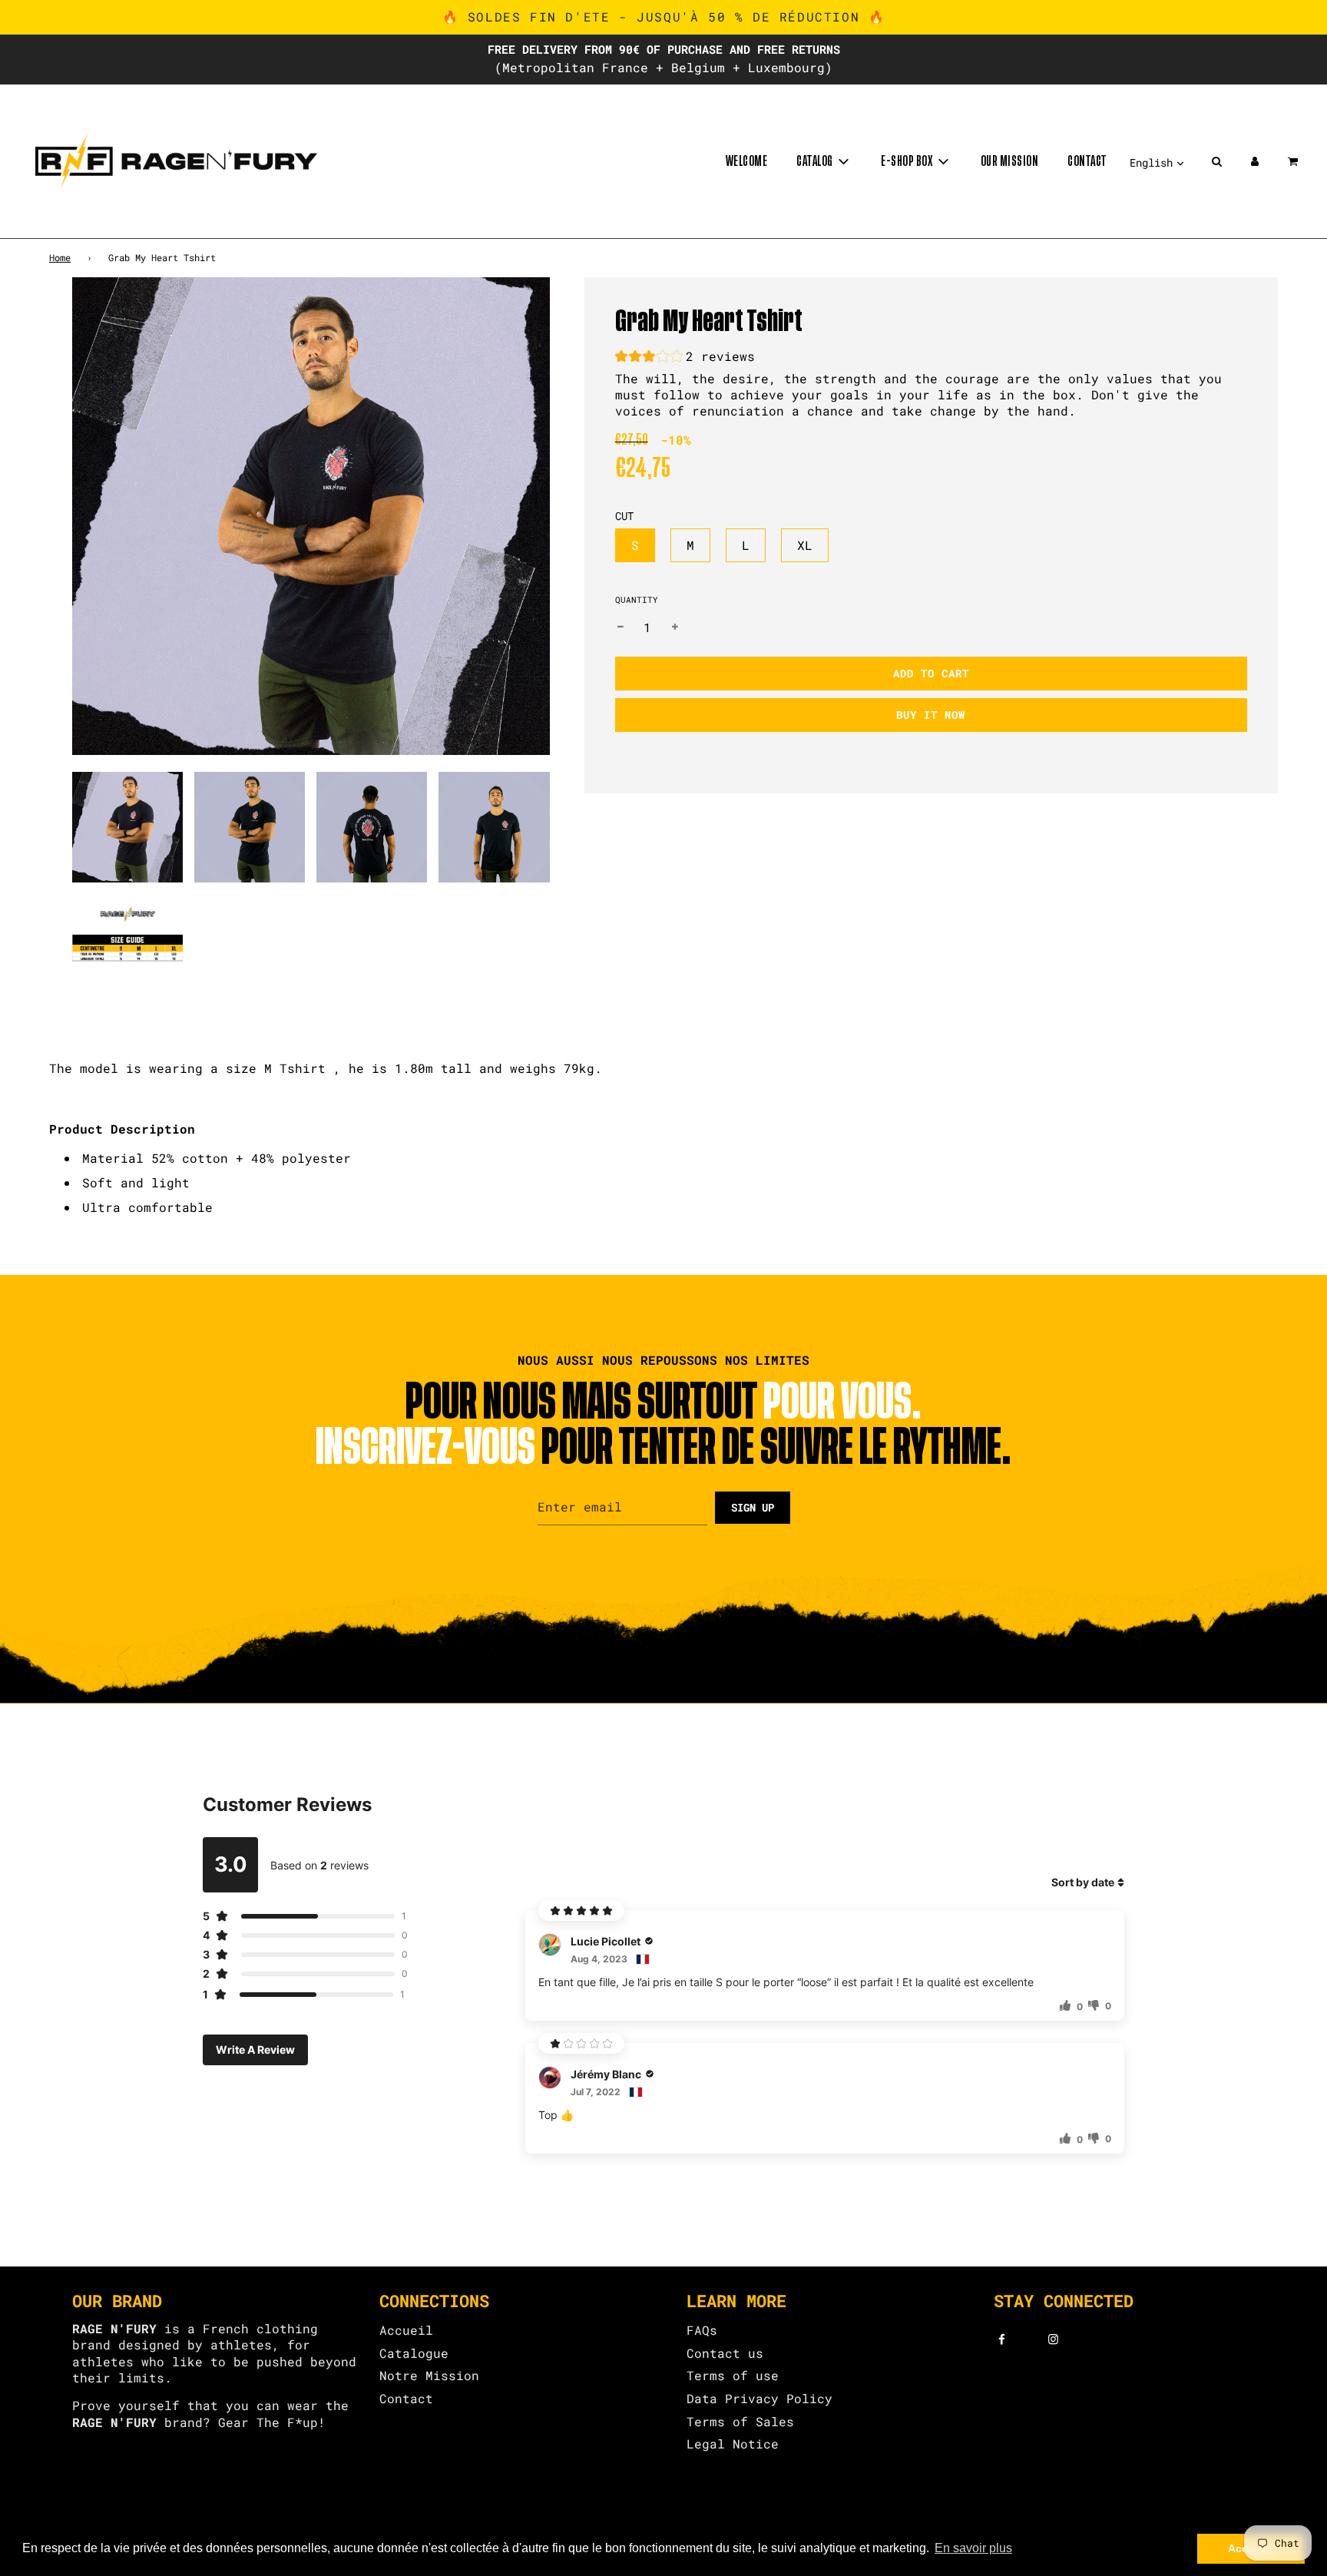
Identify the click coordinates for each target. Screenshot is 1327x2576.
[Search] (1216, 161)
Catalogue (414, 2353)
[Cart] (1294, 161)
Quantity (637, 599)
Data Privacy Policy (759, 2398)
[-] (620, 627)
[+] (675, 627)
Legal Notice (733, 2444)
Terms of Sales (740, 2421)
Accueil (406, 2330)
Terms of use (733, 2375)
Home (60, 257)
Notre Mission (429, 2375)
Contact (1087, 161)
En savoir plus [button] (973, 2548)
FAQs (702, 2330)
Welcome (747, 161)
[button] (685, 358)
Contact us (725, 2353)
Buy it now (931, 715)
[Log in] (1255, 161)
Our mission (1010, 161)
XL (805, 545)
